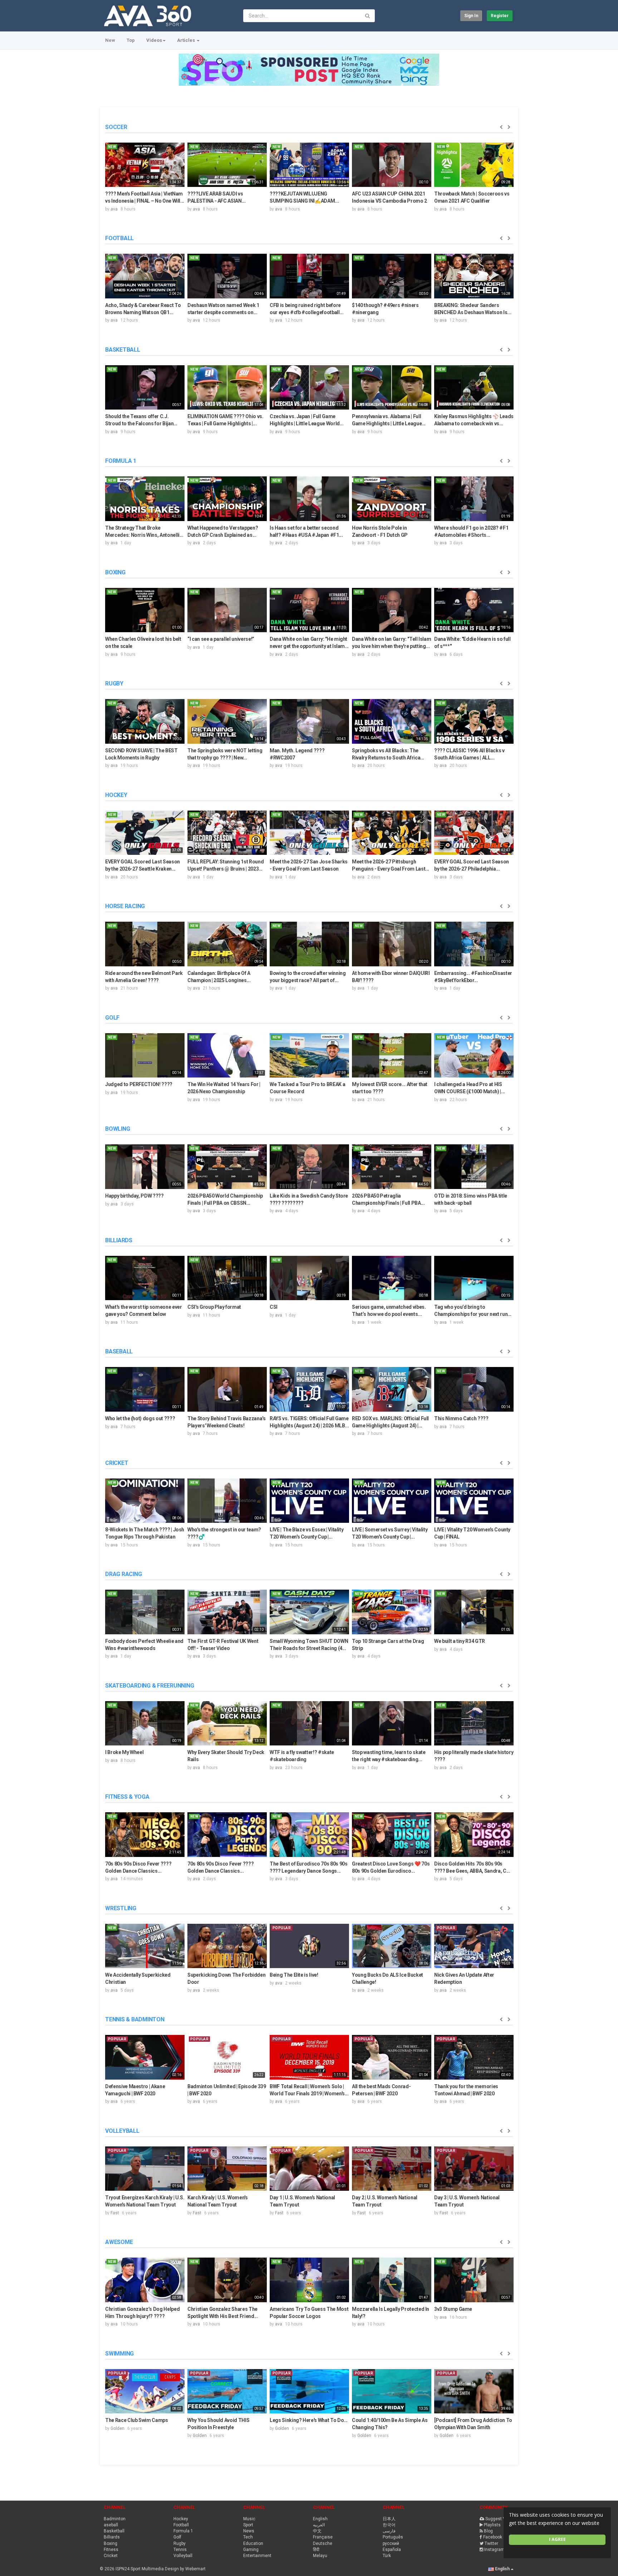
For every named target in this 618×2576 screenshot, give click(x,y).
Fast (115, 2213)
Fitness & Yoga (127, 1797)
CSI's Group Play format (214, 1307)
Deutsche (323, 2543)
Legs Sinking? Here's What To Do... (309, 2420)
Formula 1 (121, 461)
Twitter (491, 2543)
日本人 (389, 2519)
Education (253, 2543)
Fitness (111, 2550)
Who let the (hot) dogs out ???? (140, 1418)
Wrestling (121, 1908)
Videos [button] (154, 40)
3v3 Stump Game (453, 2309)
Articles (187, 40)
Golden (117, 2428)
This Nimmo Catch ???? (461, 1418)
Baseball (119, 1351)
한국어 (389, 2525)
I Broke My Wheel (124, 1752)
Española (392, 2550)
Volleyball (122, 2131)
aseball (111, 2525)
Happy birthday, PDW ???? (134, 1196)
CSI (274, 1307)
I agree (557, 2539)
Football (119, 238)
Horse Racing (125, 906)
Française (323, 2537)
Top (131, 40)
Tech (248, 2537)
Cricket (117, 1463)
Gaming (251, 2550)
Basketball (123, 350)
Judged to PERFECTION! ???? (139, 1084)
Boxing (115, 572)
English (320, 2519)
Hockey (116, 795)
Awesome (119, 2242)
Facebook (493, 2537)
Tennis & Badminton (135, 2019)
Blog (488, 2531)
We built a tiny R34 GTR (460, 1641)
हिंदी (316, 2550)
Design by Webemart (185, 2569)
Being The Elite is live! (294, 1975)
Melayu (320, 2556)
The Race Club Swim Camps (137, 2420)
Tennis (180, 2550)
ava (114, 209)
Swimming (119, 2354)
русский (391, 2543)
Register (500, 16)
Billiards (119, 1240)
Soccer (116, 127)
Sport (248, 2525)
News (249, 2531)
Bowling (117, 1129)
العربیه (319, 2525)
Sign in (471, 16)
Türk (387, 2556)
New (110, 40)
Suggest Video (500, 2519)
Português (393, 2537)
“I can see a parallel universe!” (221, 639)
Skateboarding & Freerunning (149, 1686)
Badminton (115, 2519)
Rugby (114, 683)
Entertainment (257, 2556)
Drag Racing (123, 1574)
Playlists (492, 2525)
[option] (145, 176)
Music (249, 2519)
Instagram (494, 2550)
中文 (317, 2531)
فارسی (389, 2531)
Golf (112, 1018)
